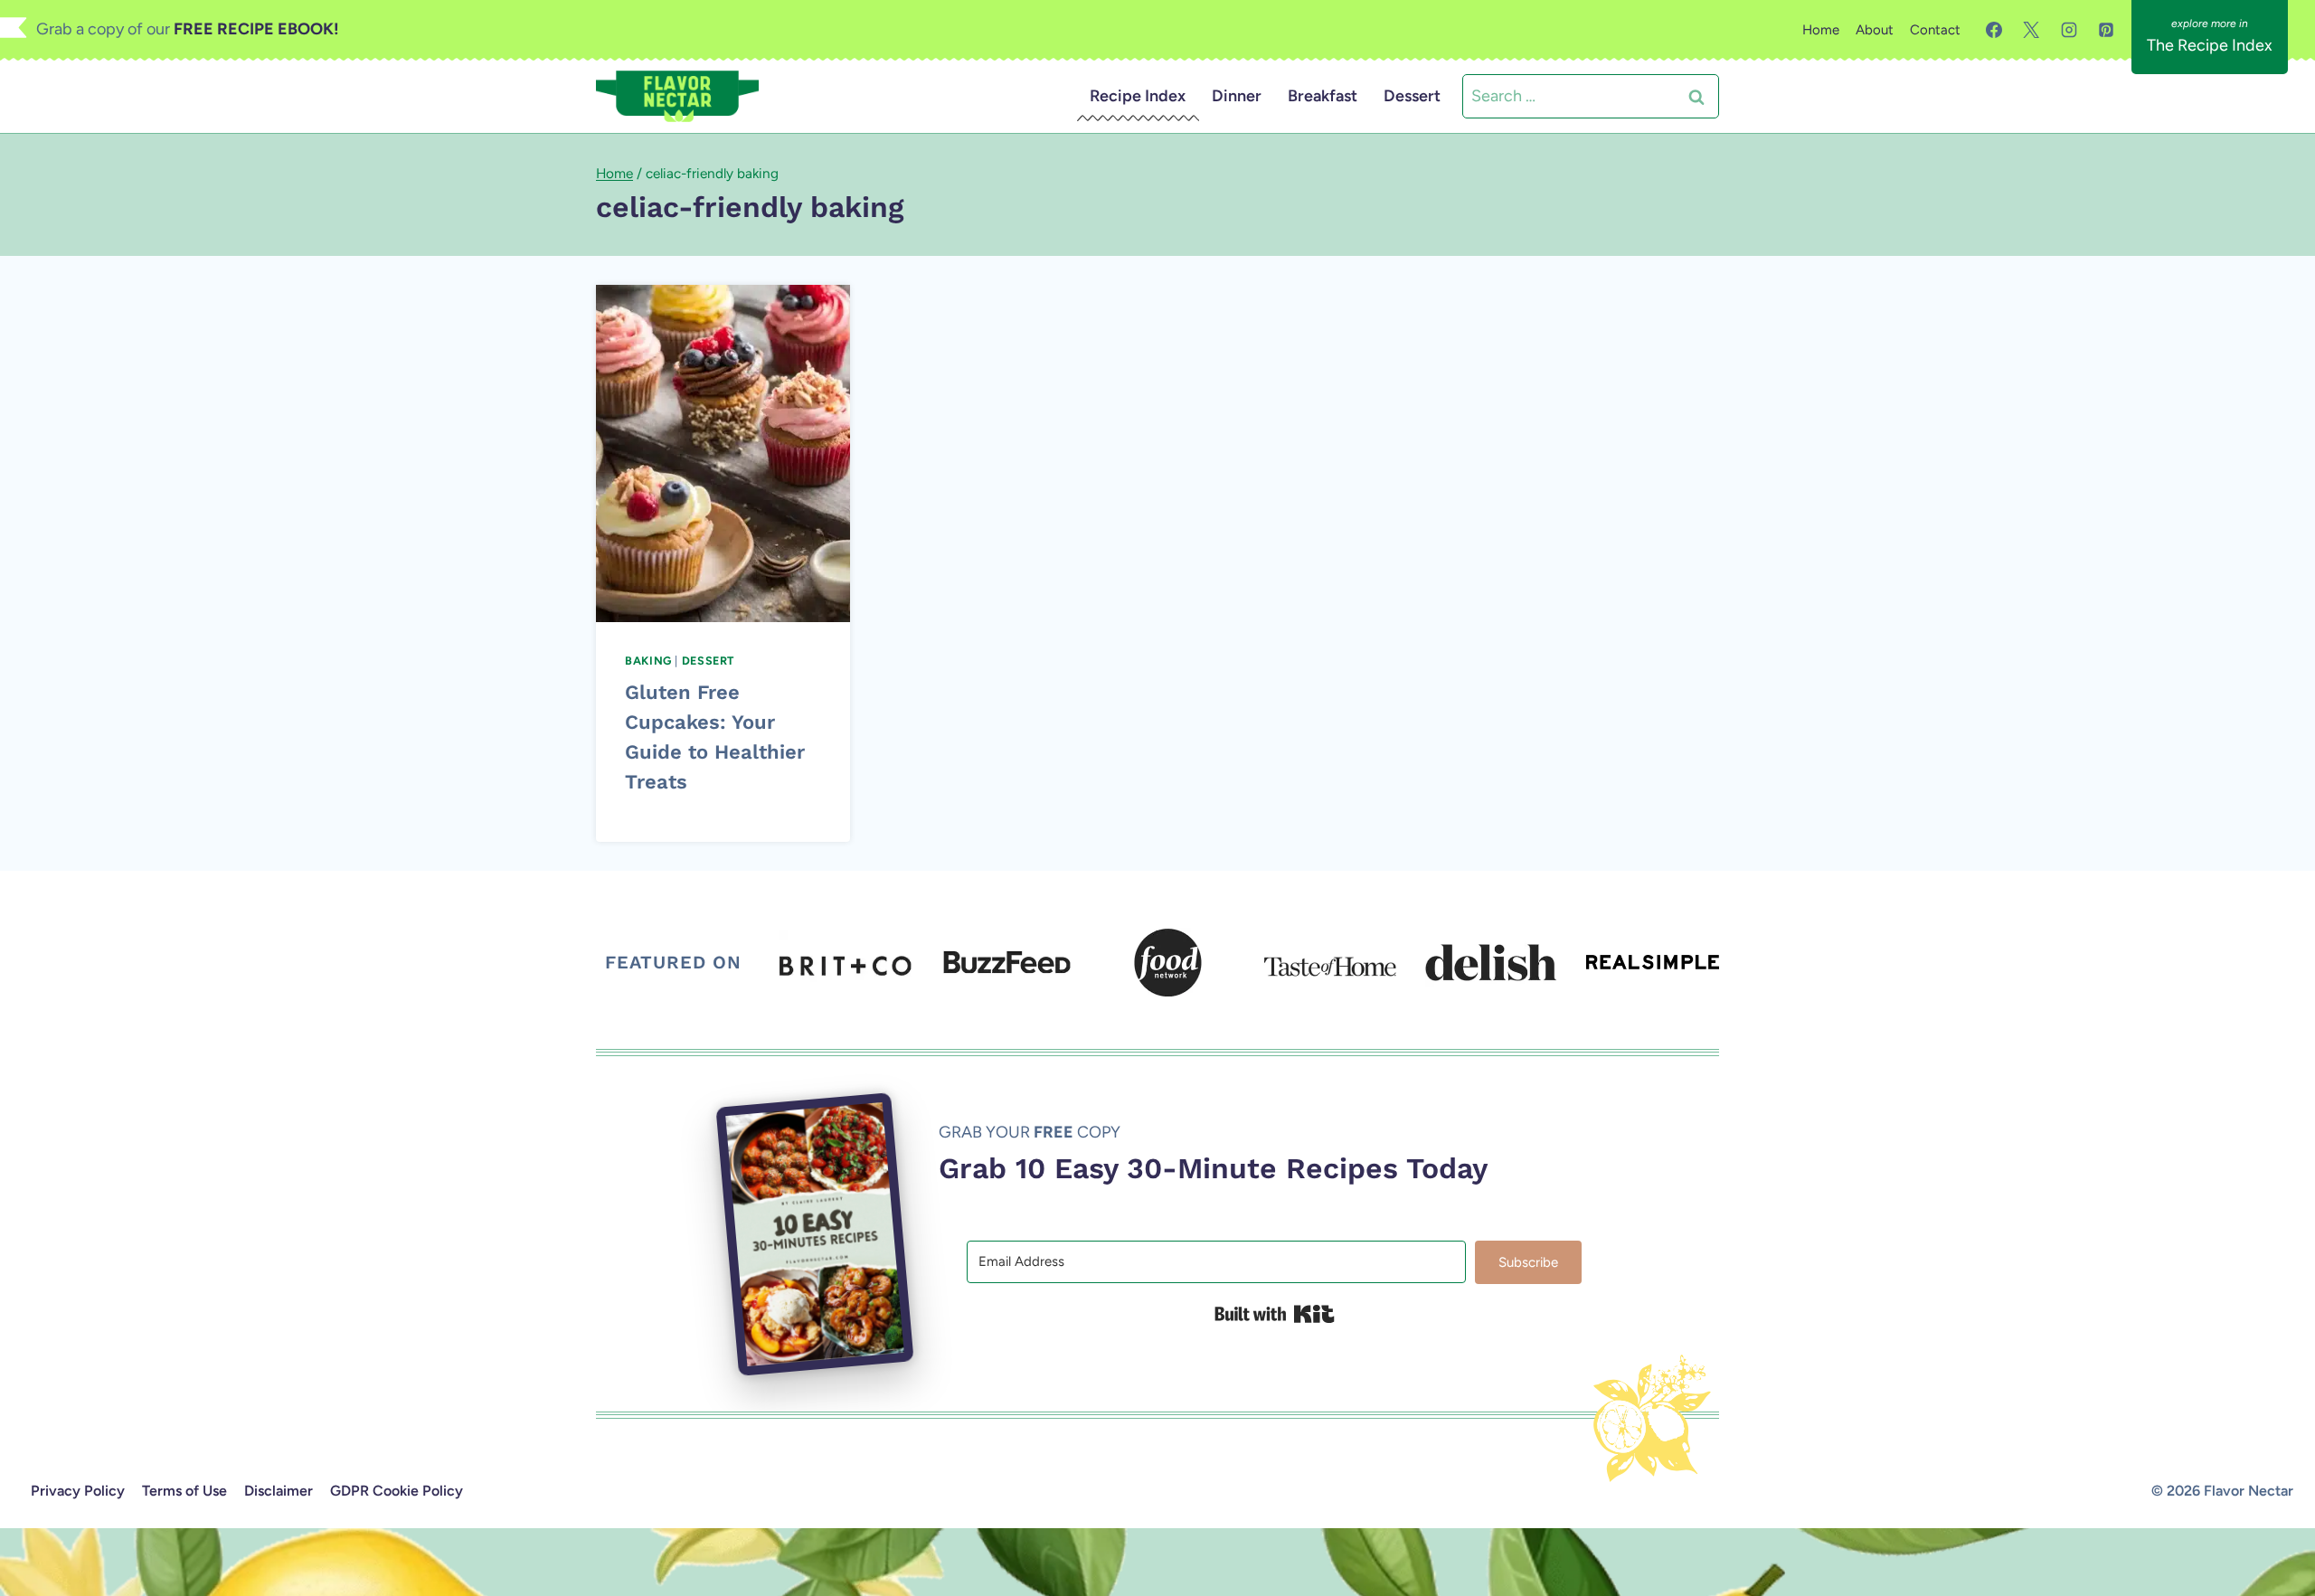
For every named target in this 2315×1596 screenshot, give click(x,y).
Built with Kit (1275, 1314)
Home (1821, 30)
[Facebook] (1994, 30)
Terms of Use (184, 1491)
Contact (1935, 30)
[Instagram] (2069, 30)
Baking (648, 661)
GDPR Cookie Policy (397, 1491)
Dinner (1237, 96)
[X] (2031, 30)
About (1875, 30)
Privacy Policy (78, 1491)
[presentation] (723, 453)
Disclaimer (279, 1491)
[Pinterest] (2106, 30)
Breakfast (1323, 96)
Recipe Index (1138, 96)
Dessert (1412, 96)
